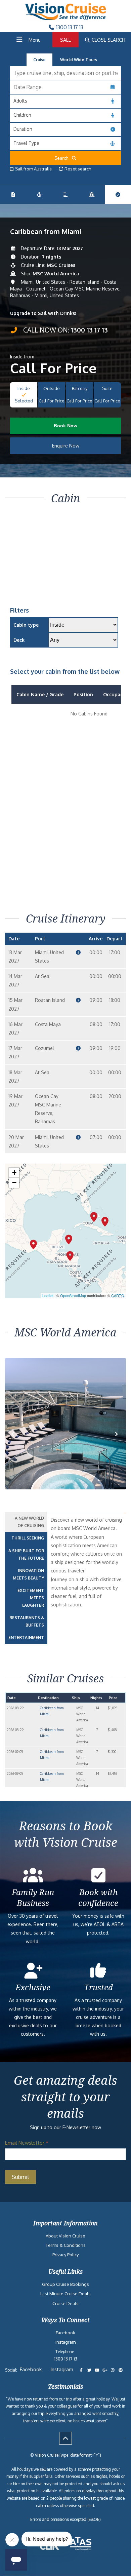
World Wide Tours (79, 60)
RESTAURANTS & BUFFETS (27, 1621)
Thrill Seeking (28, 1538)
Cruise (39, 60)
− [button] (14, 1183)
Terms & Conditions (66, 2245)
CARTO (118, 1295)
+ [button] (14, 1173)
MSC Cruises (61, 265)
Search (63, 158)
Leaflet (48, 1295)
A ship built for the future (26, 1554)
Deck (19, 640)
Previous (18, 1441)
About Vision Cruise (65, 2236)
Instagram (65, 2342)
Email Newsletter (27, 2143)
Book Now (65, 426)
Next (117, 1441)
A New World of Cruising (29, 1522)
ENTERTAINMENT (26, 1637)
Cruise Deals (65, 2303)
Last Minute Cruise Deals (65, 2294)
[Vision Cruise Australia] (65, 18)
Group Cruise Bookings (65, 2284)
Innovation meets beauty (28, 1574)
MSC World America (56, 274)
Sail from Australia (33, 169)
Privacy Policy (65, 2255)
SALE (65, 40)
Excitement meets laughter (31, 1598)
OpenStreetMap (73, 1295)
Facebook (65, 2333)
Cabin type (26, 625)
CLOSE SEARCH (108, 40)
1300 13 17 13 (69, 27)
